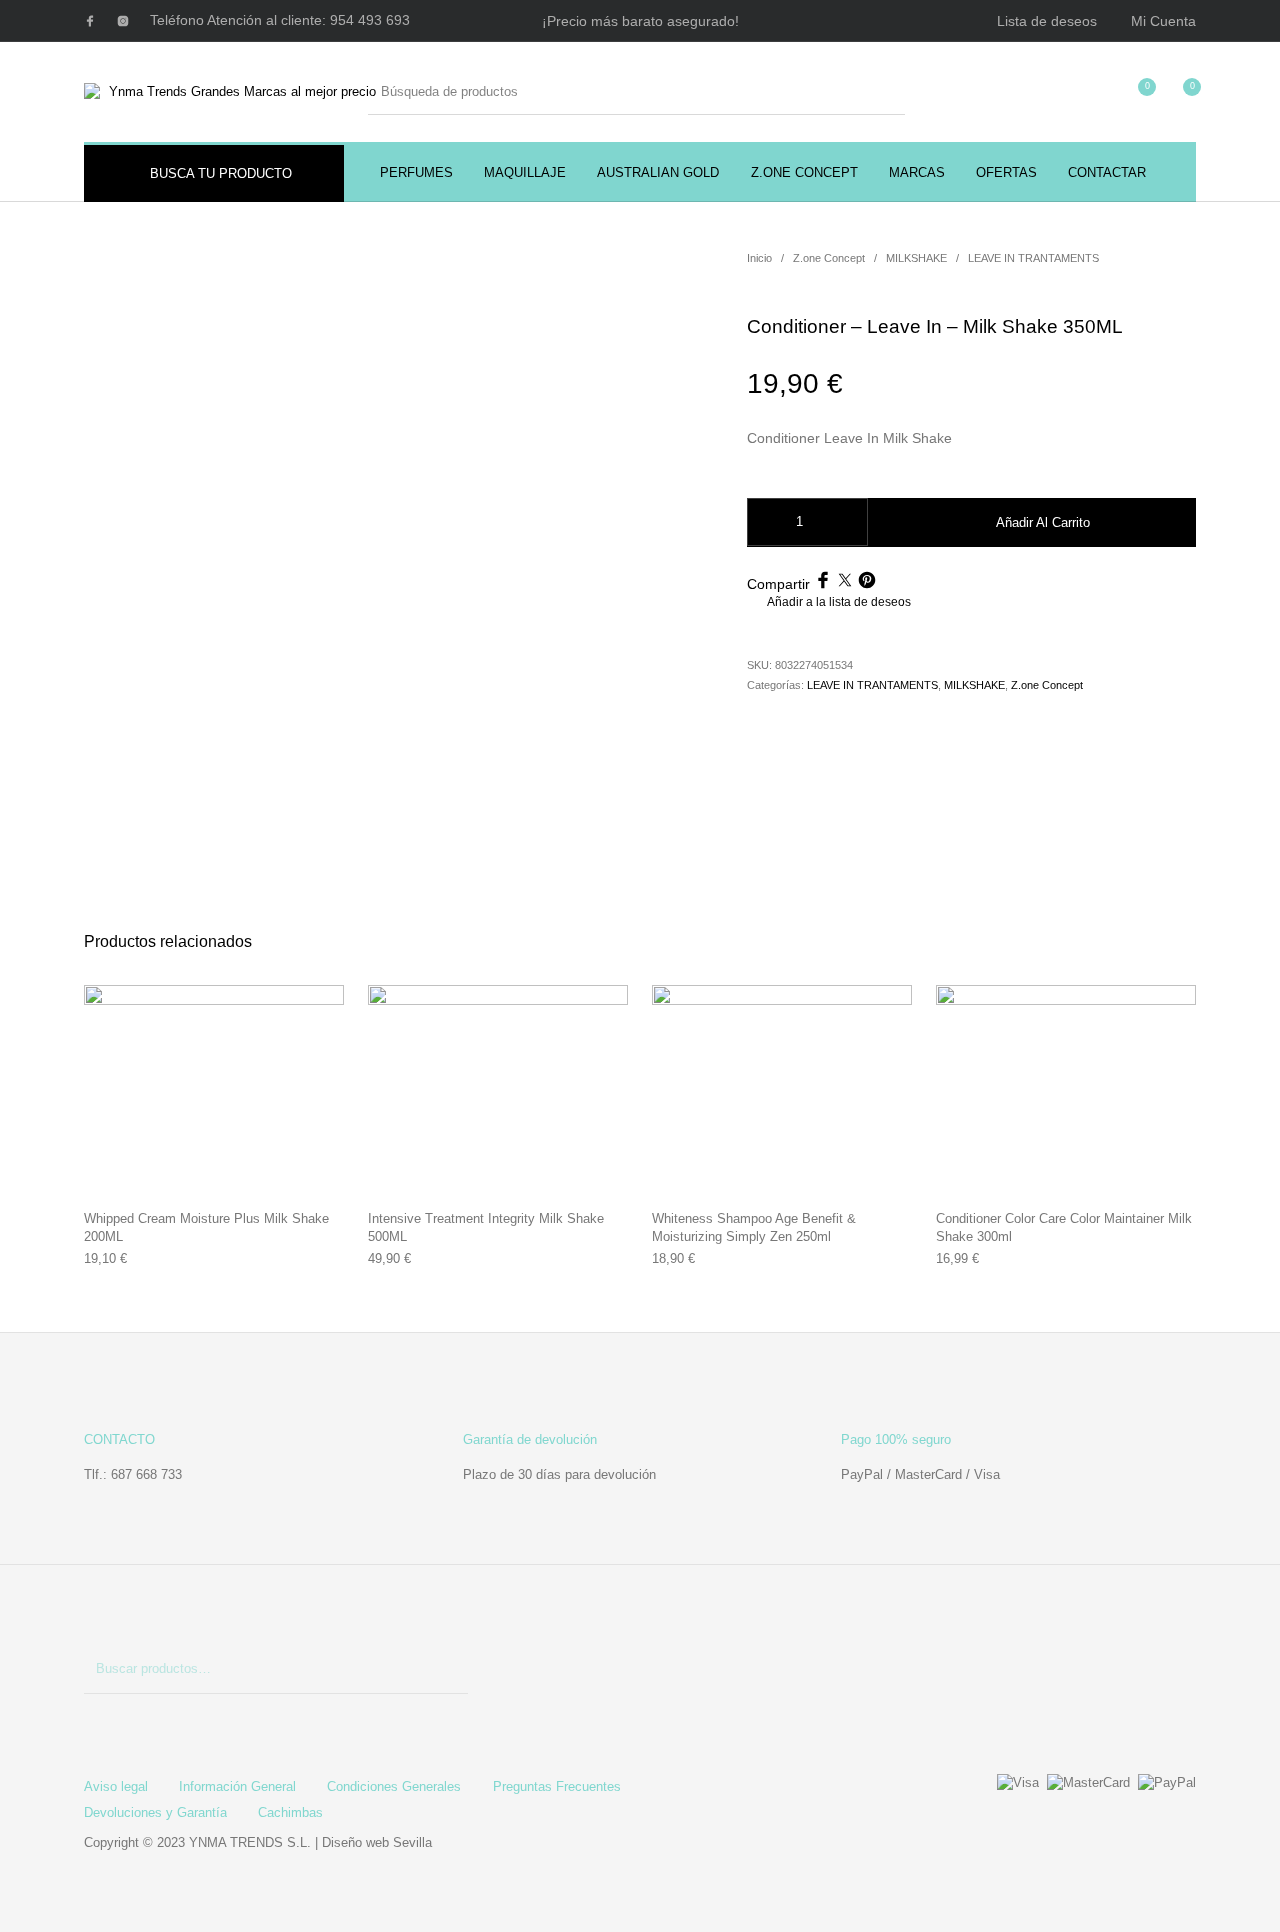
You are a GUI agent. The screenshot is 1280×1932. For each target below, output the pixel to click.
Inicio (759, 258)
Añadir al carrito (1043, 522)
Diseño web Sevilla (377, 1842)
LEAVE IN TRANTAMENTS (1033, 258)
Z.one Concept (829, 258)
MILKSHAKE (916, 258)
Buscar (443, 1669)
